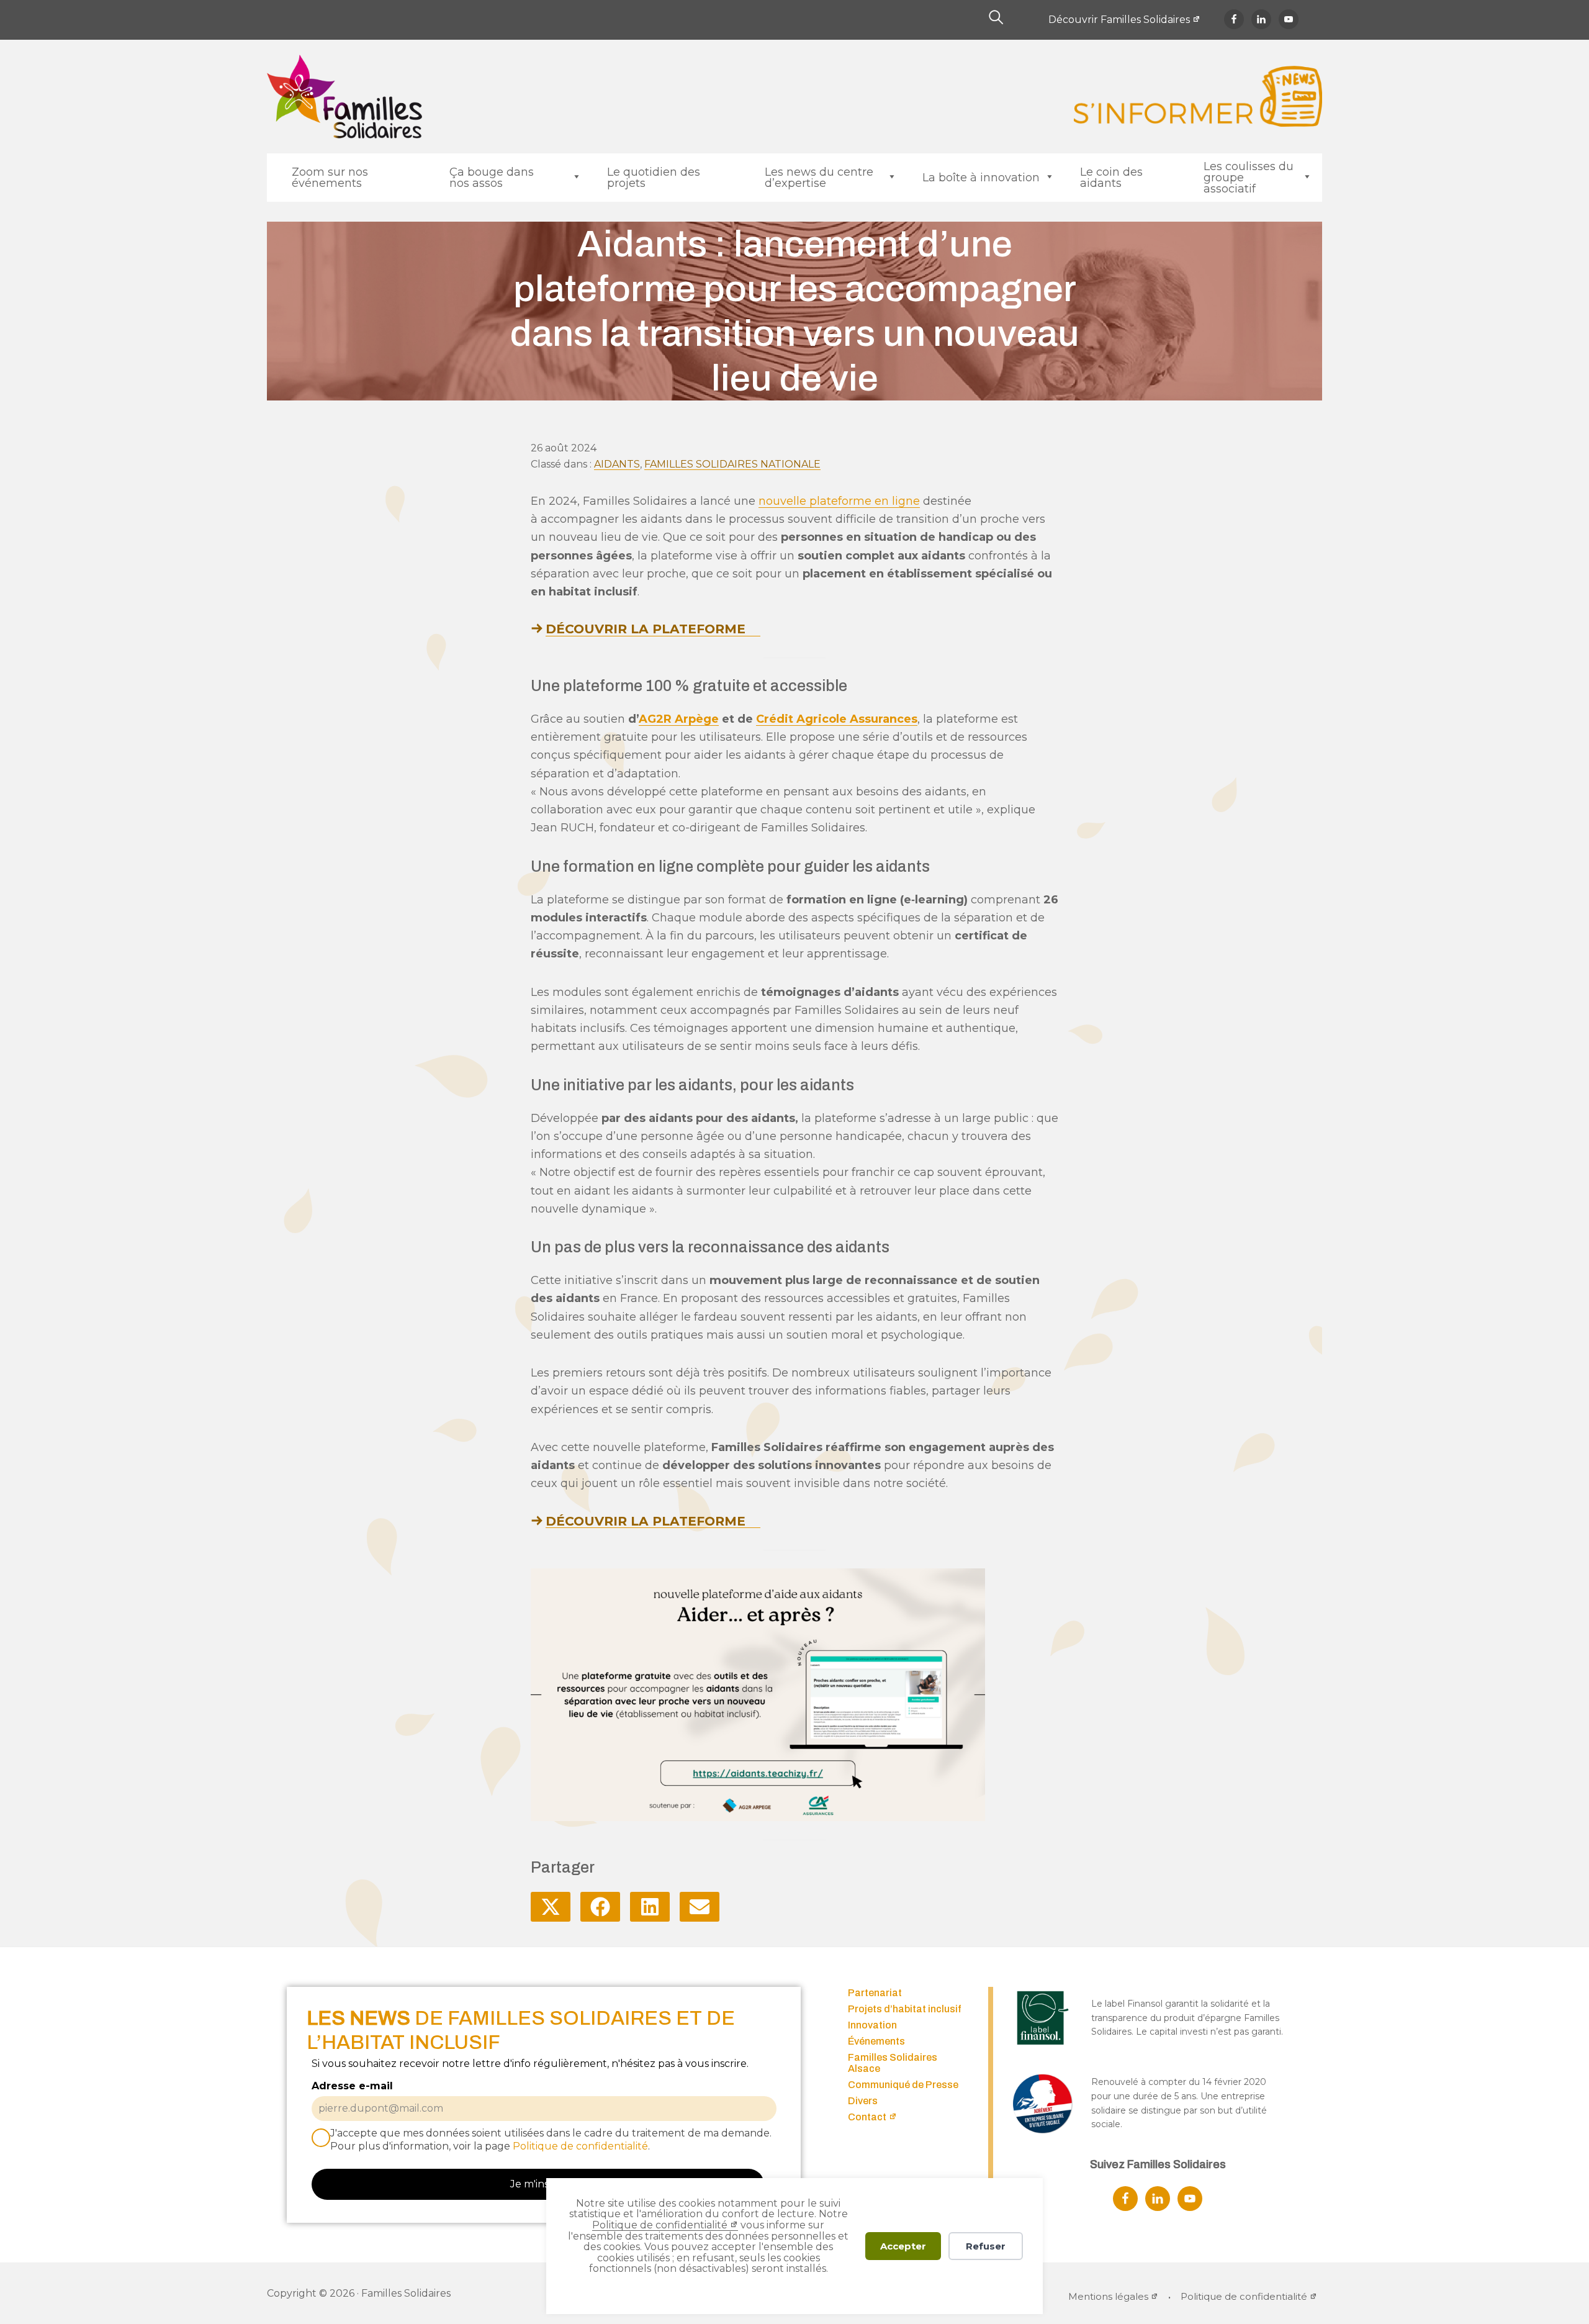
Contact (867, 2117)
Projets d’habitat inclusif (905, 2009)
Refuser (986, 2246)
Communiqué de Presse (903, 2085)
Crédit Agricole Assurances (837, 719)
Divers (863, 2101)
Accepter (903, 2246)
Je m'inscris (538, 2184)
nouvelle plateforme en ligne (839, 501)
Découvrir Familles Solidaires (1119, 20)
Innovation (872, 2025)
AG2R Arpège (679, 719)
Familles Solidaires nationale (732, 464)
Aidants (617, 464)
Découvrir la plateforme (646, 629)
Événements (876, 2041)
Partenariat (875, 1993)
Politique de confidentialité (660, 2225)
